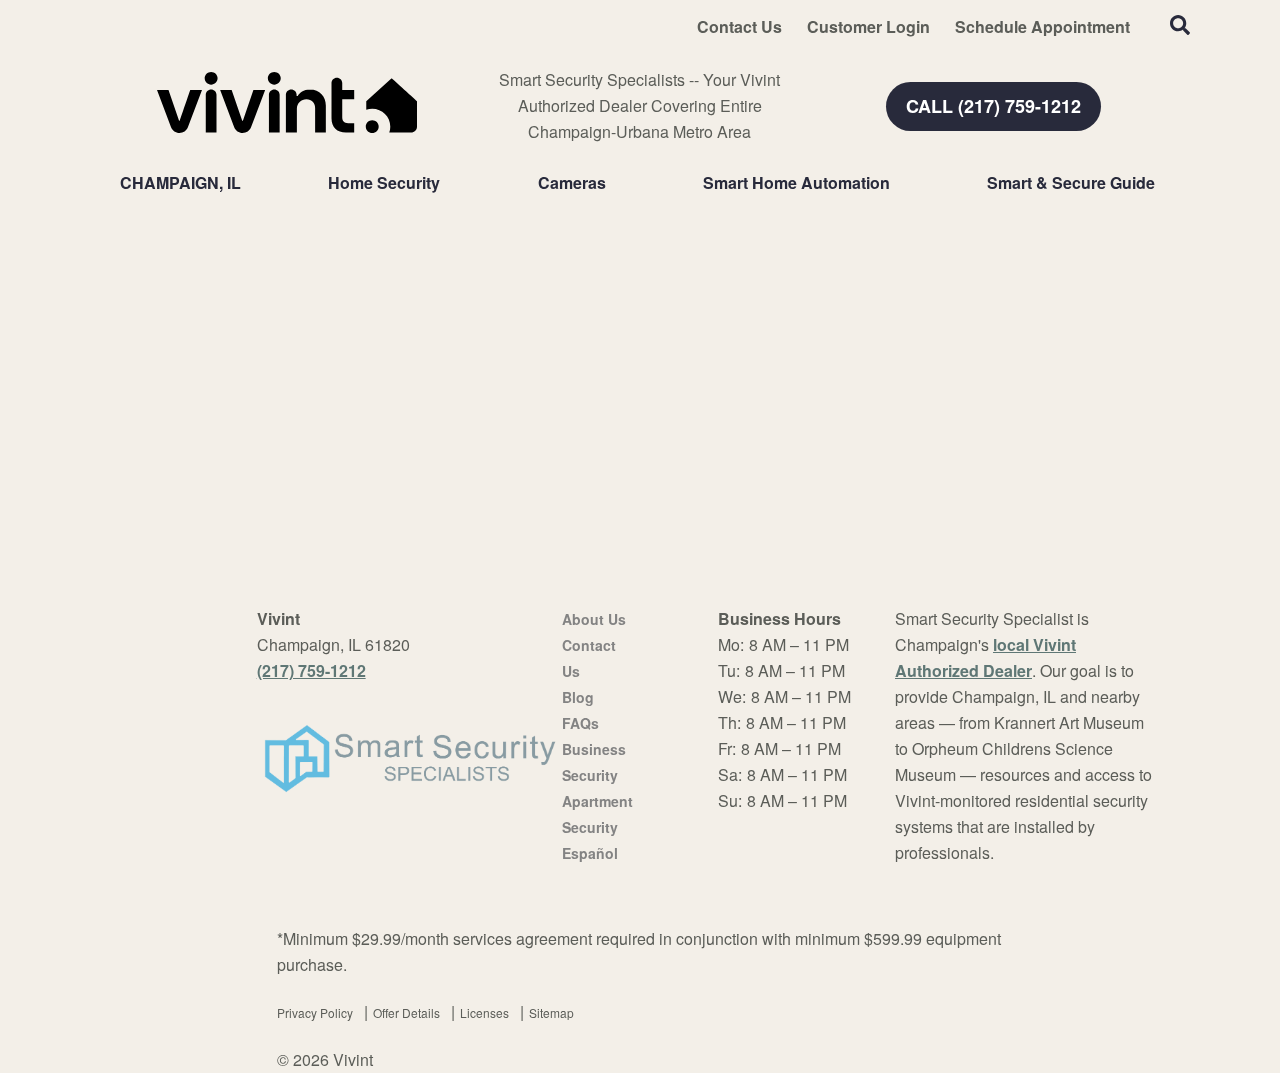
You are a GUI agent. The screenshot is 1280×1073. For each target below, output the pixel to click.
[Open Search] (1180, 25)
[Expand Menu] (450, 183)
